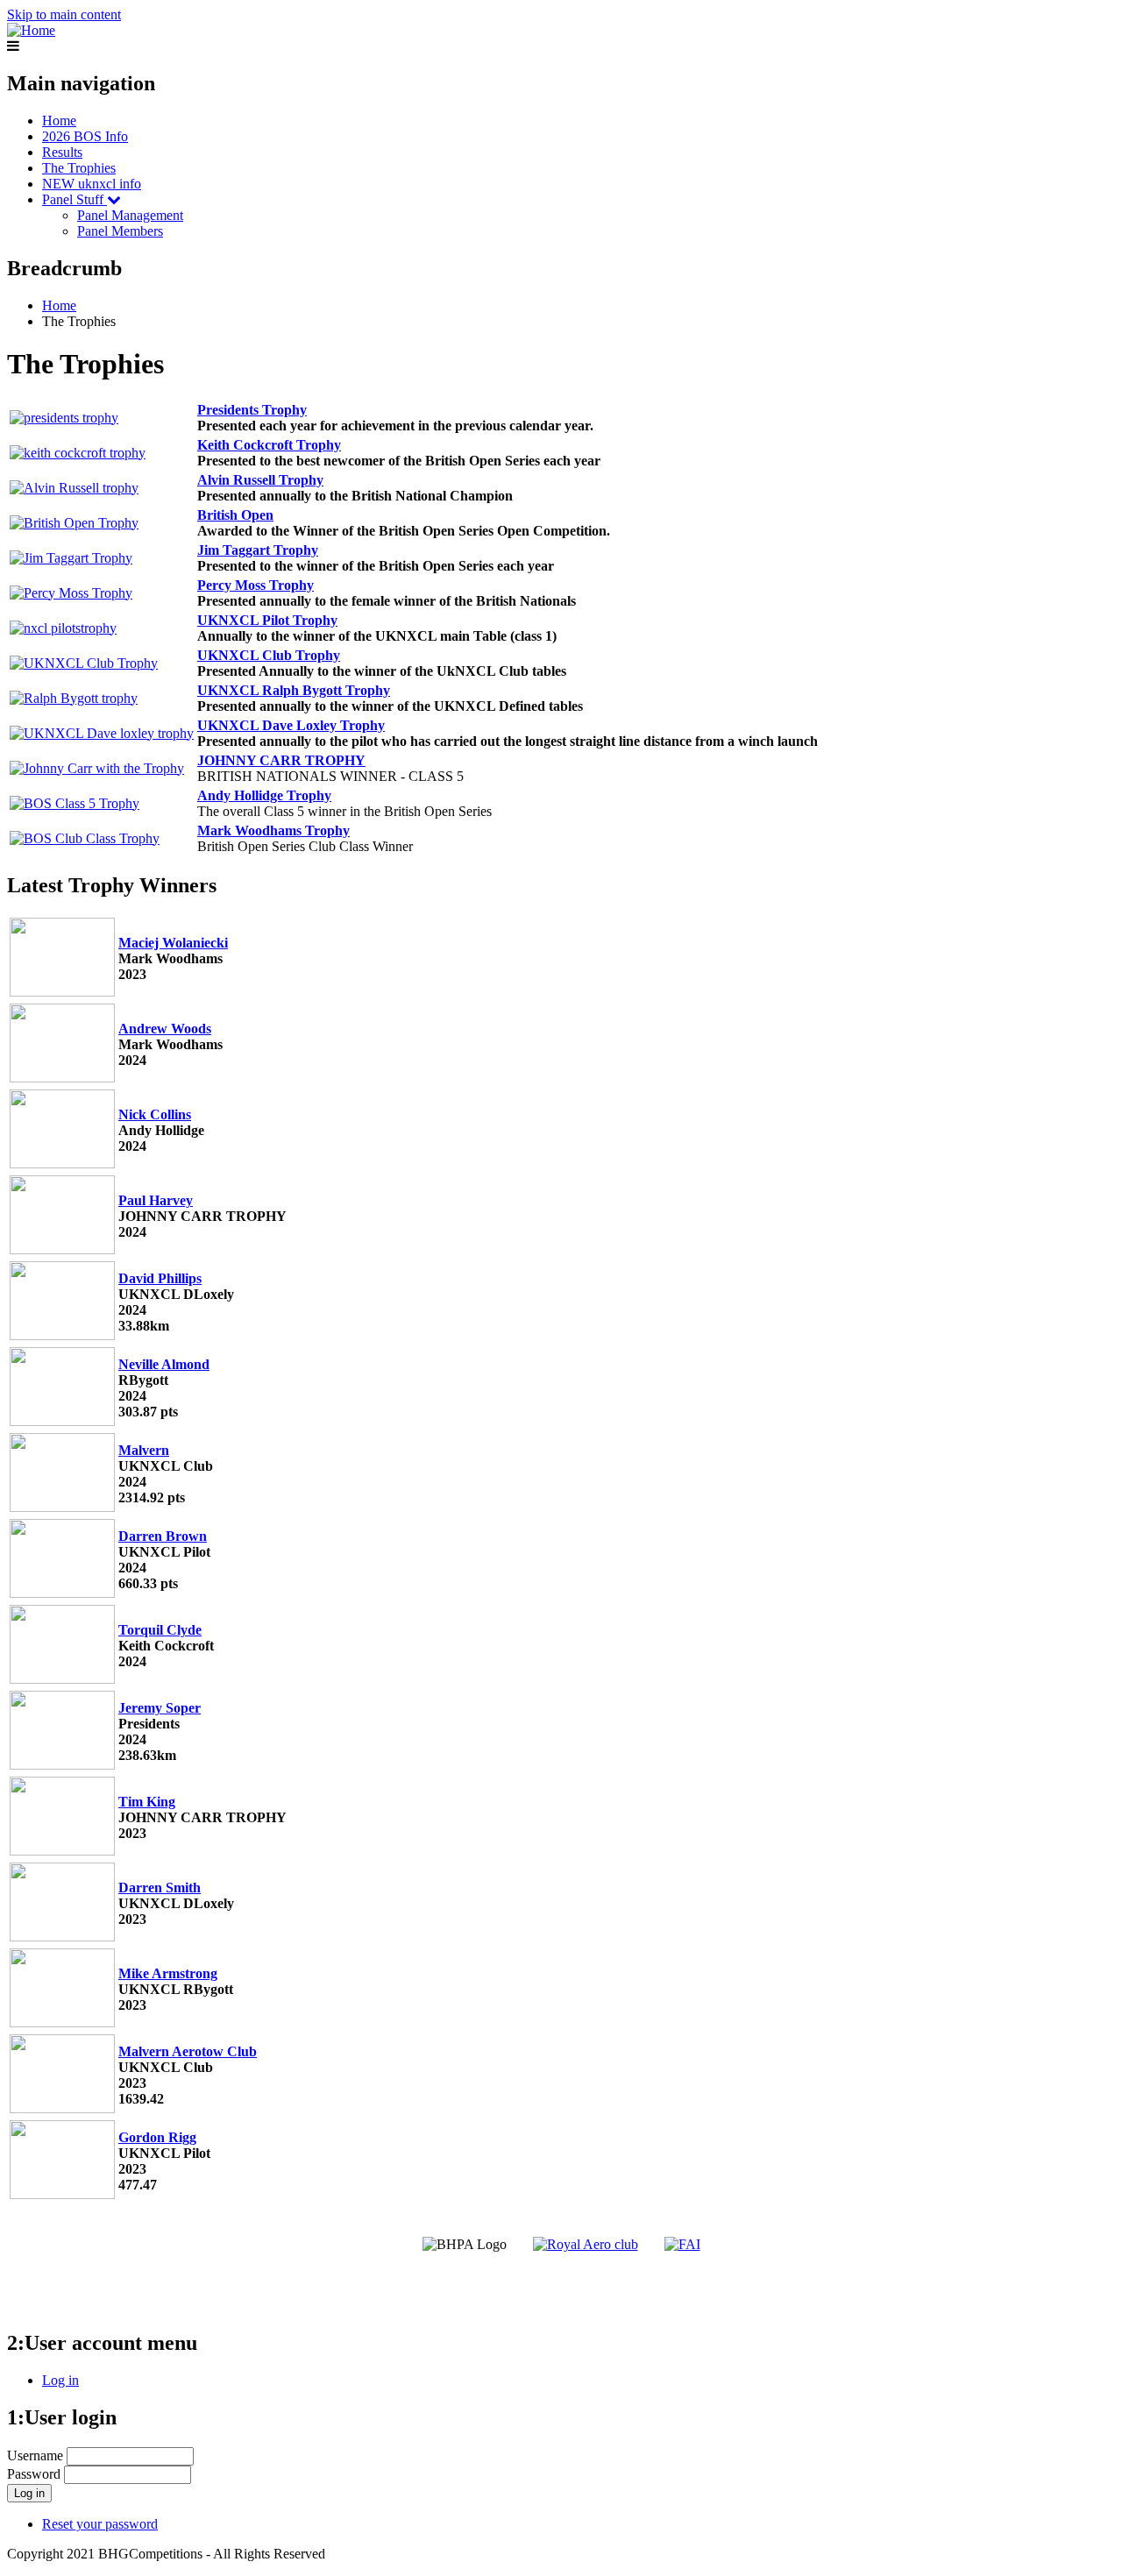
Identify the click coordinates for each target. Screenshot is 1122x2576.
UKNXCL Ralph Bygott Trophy (294, 690)
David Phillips (160, 1278)
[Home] (31, 30)
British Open (235, 515)
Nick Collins (155, 1114)
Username (35, 2455)
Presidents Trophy (252, 410)
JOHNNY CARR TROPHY (281, 760)
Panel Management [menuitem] (130, 215)
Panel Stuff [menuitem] (75, 199)
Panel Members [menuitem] (120, 231)
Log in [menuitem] (60, 2380)
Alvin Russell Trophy (260, 480)
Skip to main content (64, 14)
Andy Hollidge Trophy (264, 795)
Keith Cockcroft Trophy (269, 445)
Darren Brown (163, 1536)
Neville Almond (164, 1364)
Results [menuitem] (62, 152)
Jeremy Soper (160, 1708)
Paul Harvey (156, 1200)
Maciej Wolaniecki (173, 943)
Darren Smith (160, 1888)
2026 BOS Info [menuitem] (85, 136)
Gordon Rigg (157, 2137)
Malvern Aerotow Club (188, 2051)
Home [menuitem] (59, 121)
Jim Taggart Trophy (258, 550)
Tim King (147, 1802)
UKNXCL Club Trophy (269, 655)
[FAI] (682, 2244)
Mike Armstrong (168, 1973)
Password (34, 2474)
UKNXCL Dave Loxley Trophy (291, 725)
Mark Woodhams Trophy (273, 830)
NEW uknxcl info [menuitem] (92, 184)
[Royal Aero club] (586, 2244)
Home (59, 305)
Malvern (144, 1450)
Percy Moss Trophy (256, 585)
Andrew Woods (165, 1029)
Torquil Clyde (160, 1630)
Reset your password (100, 2524)
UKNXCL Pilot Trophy (267, 620)
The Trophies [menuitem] (79, 168)
